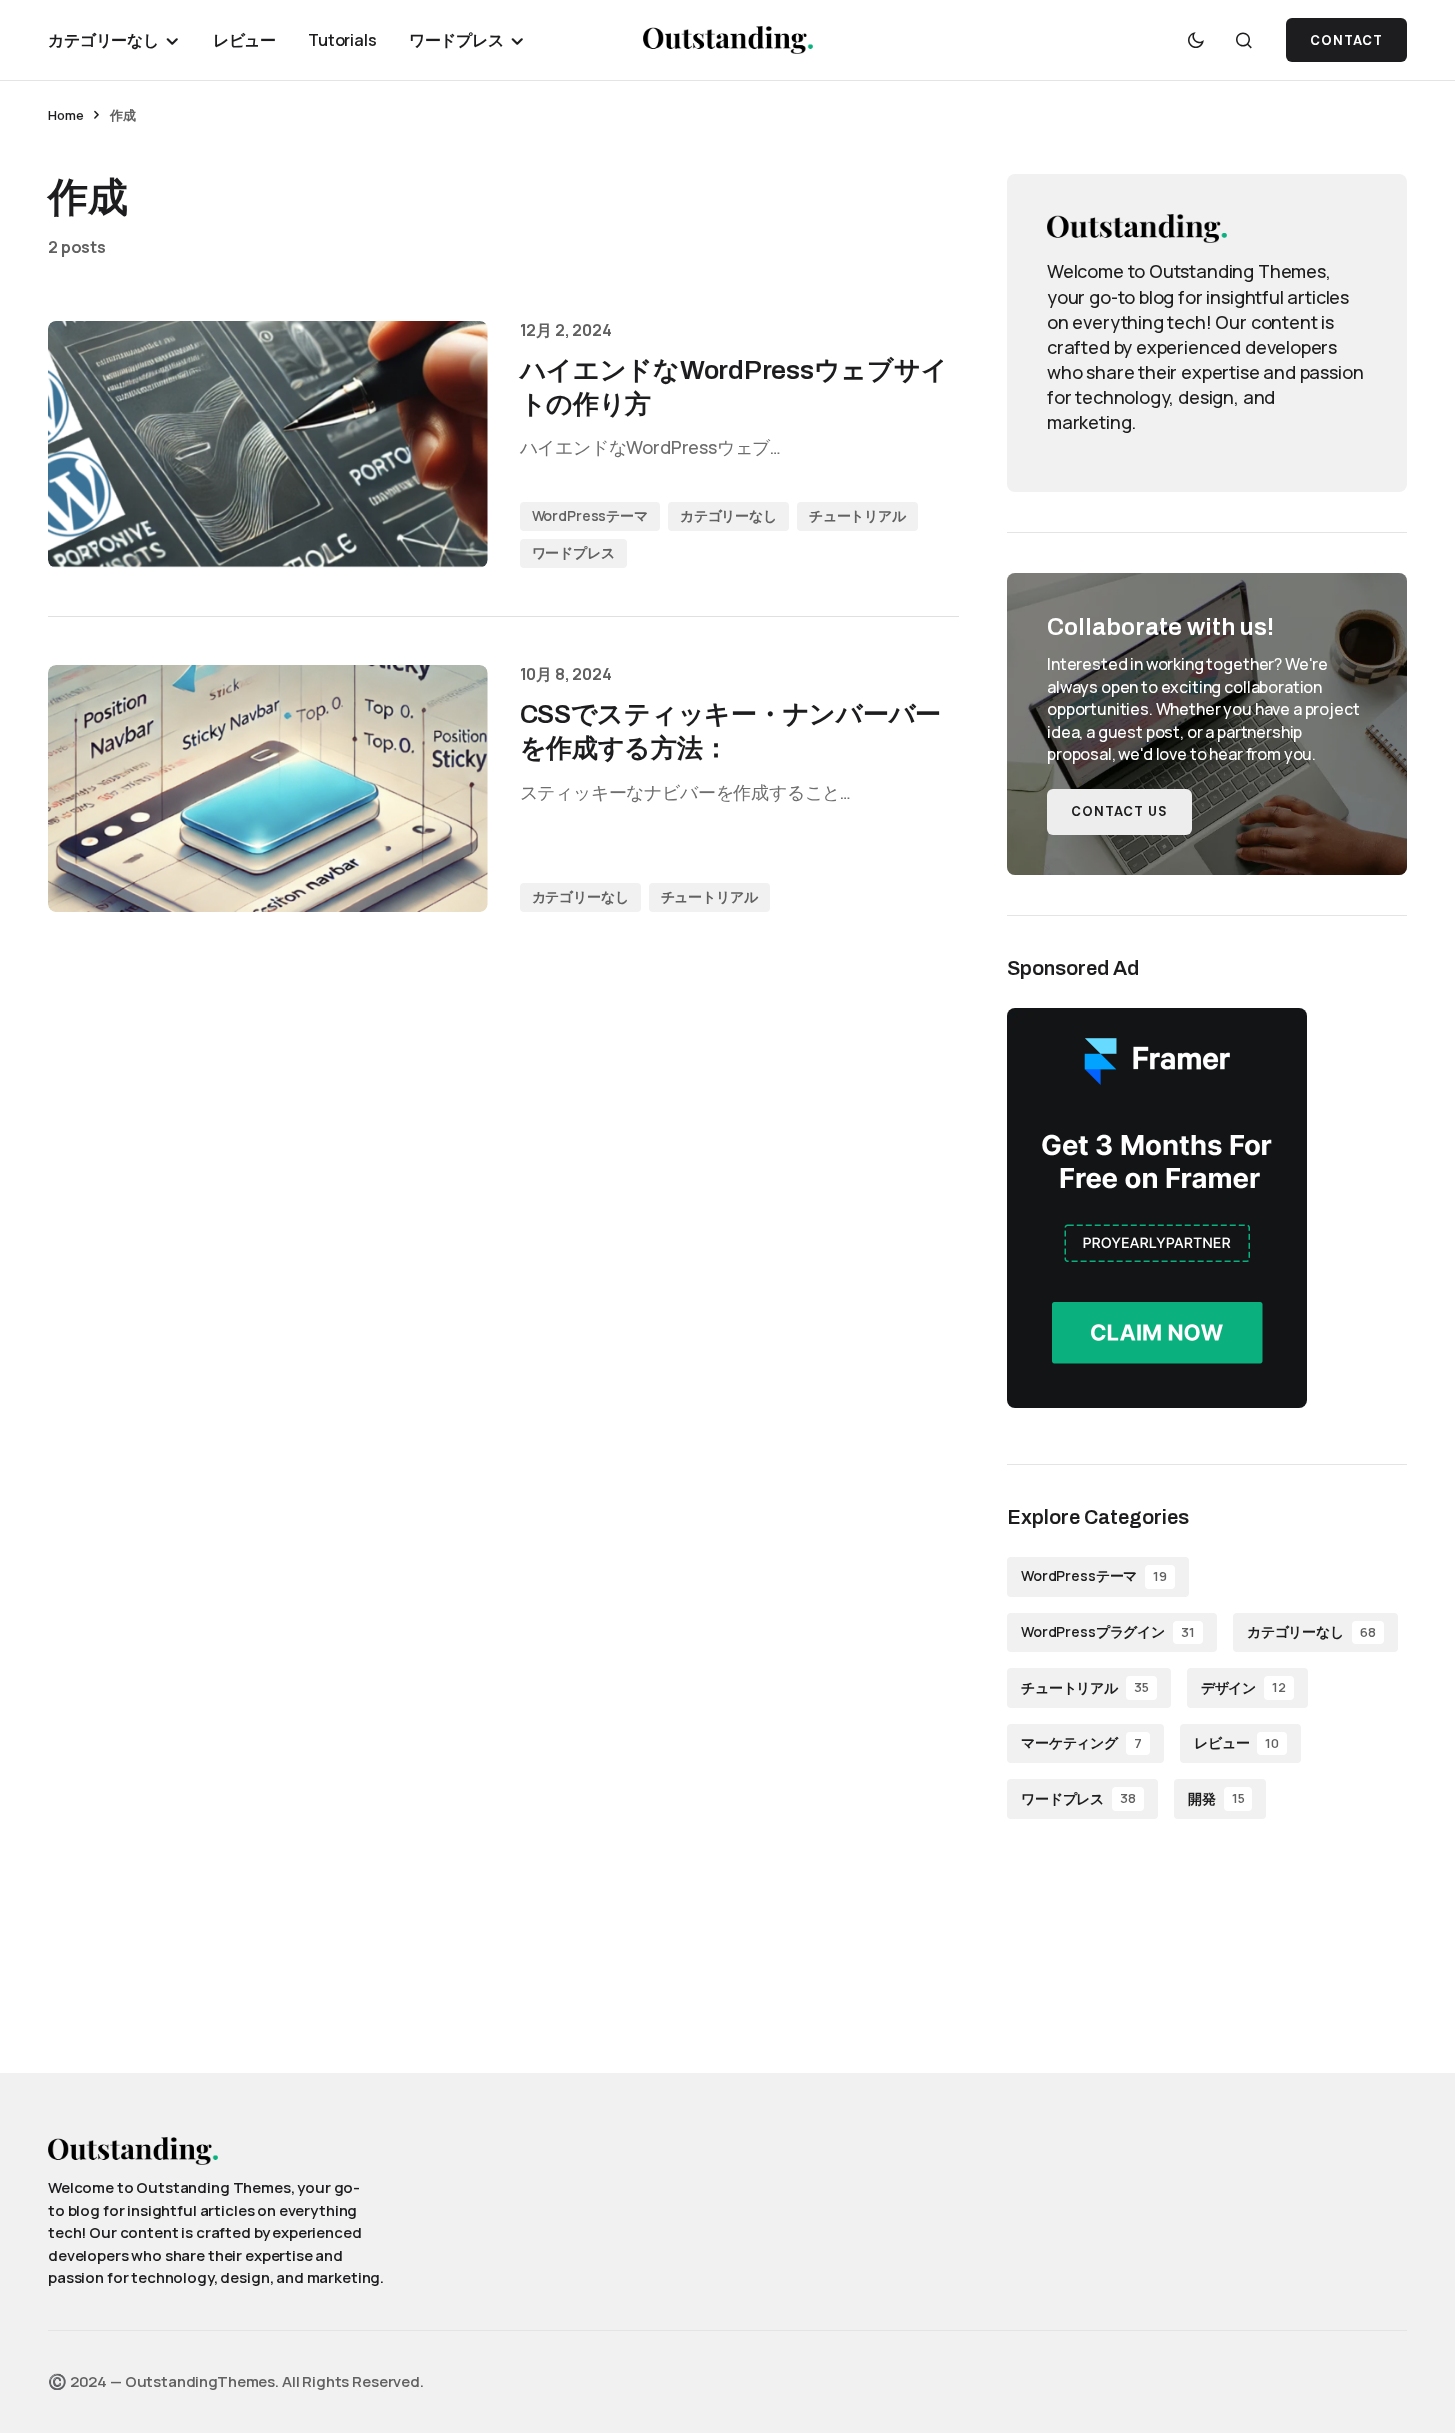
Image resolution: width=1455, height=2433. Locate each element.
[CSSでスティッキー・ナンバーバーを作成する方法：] (268, 788)
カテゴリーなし (728, 515)
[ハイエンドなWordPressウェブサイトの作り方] (268, 444)
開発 (1216, 1798)
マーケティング (1081, 1742)
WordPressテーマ (590, 515)
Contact (1346, 40)
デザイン (1243, 1687)
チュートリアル (857, 515)
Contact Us (1119, 811)
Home (65, 115)
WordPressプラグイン (1108, 1631)
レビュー (1236, 1742)
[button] (1196, 40)
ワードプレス (573, 552)
